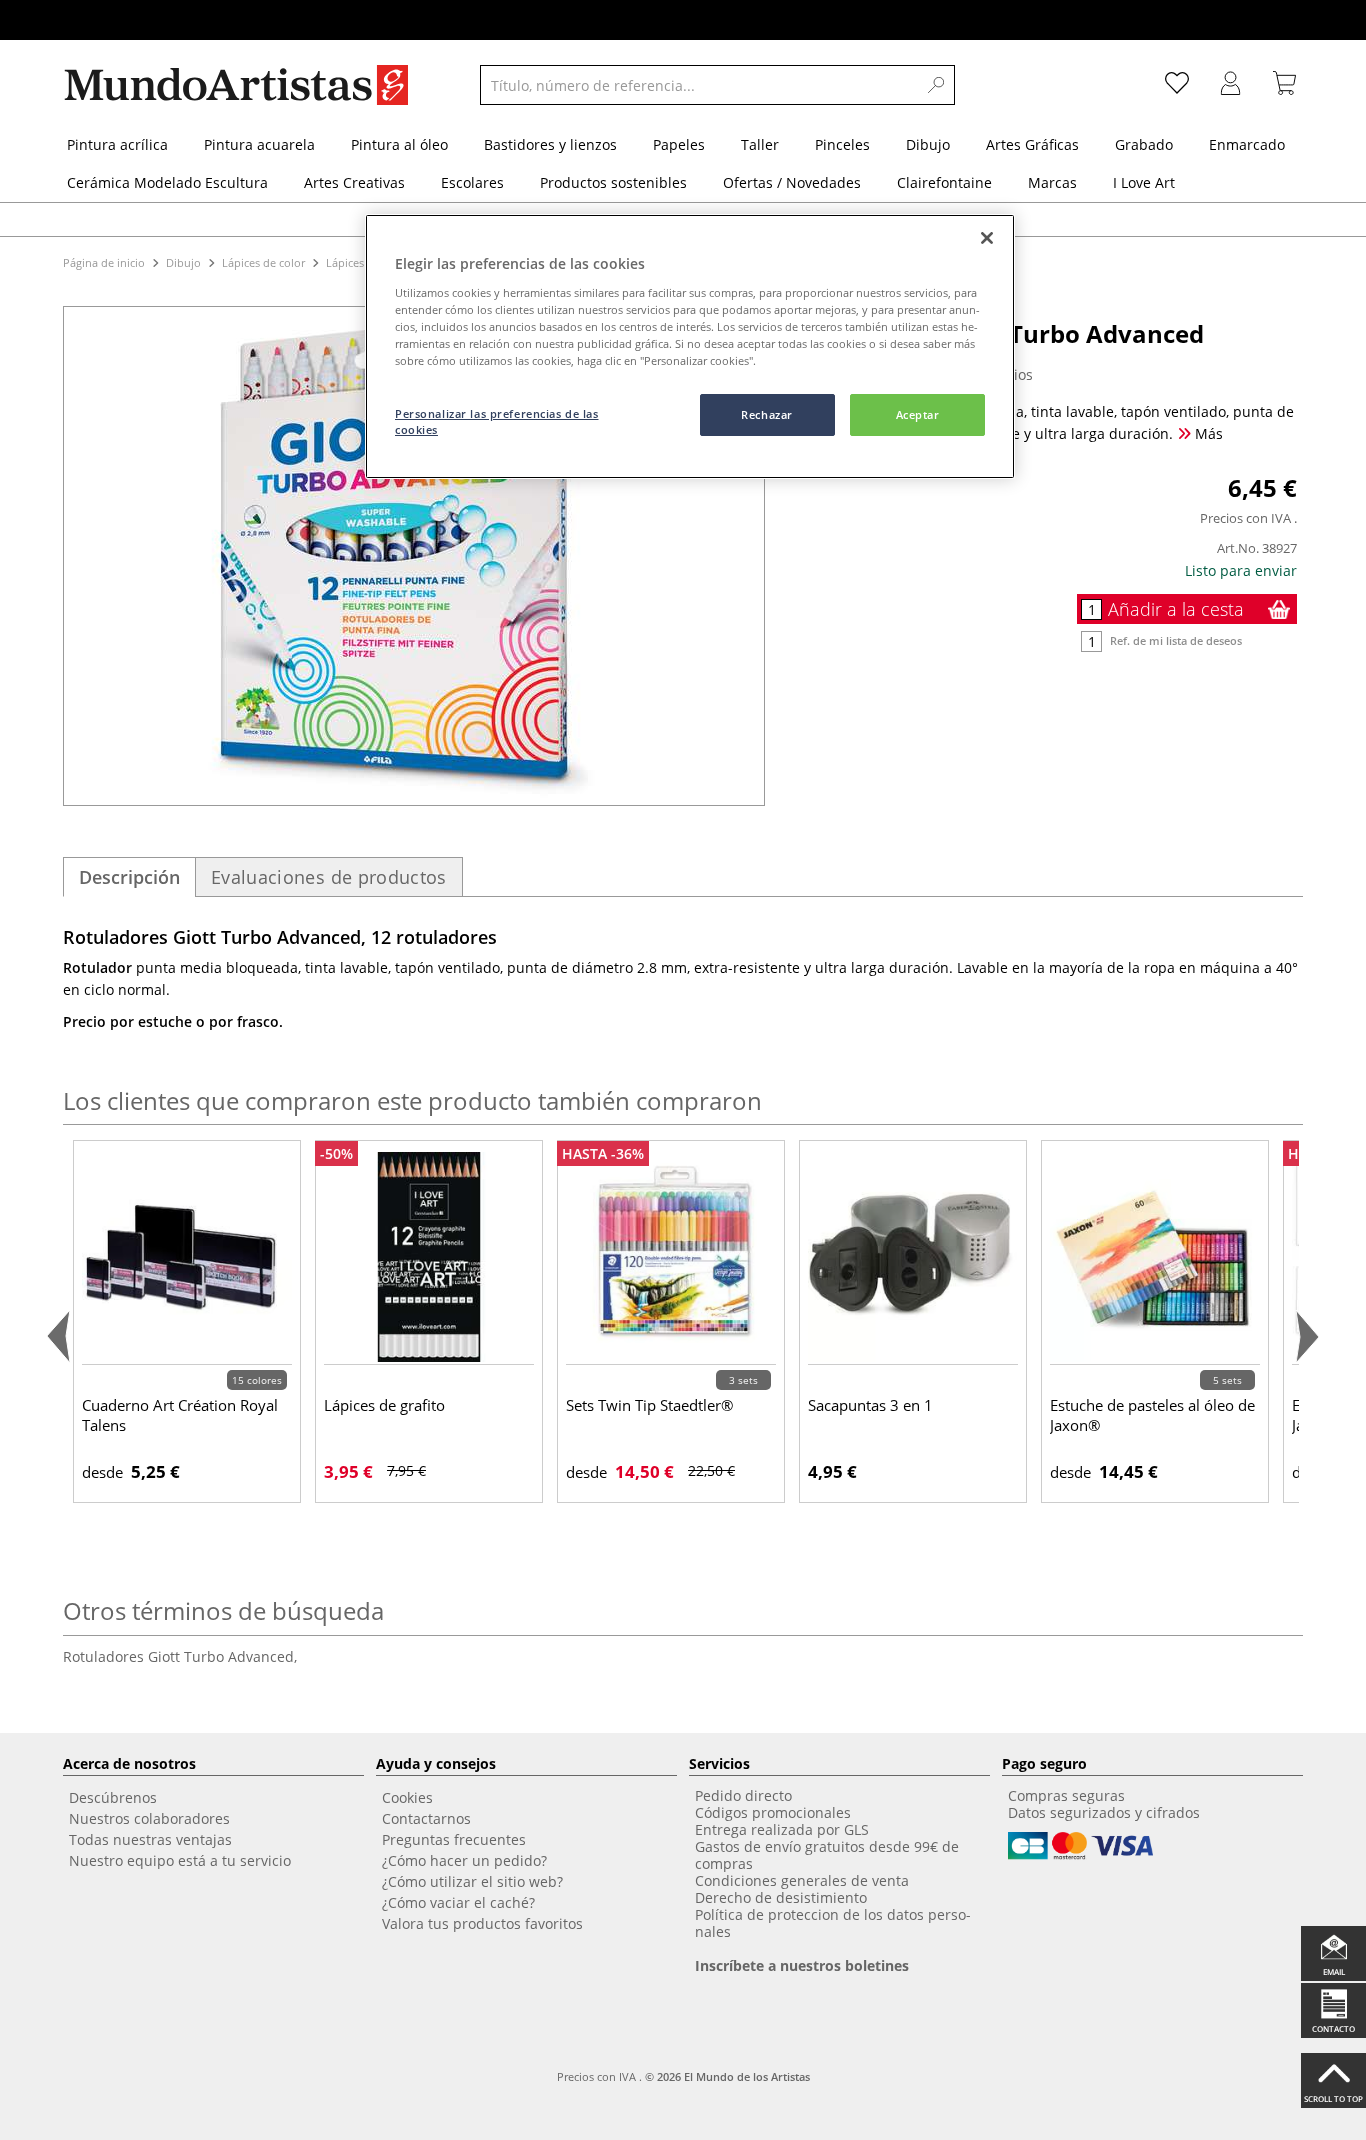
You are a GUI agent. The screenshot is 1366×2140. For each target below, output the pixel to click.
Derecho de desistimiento (781, 1897)
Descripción (129, 877)
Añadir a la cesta (1176, 609)
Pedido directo (743, 1795)
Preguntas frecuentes (454, 1839)
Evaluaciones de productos (329, 877)
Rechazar (767, 414)
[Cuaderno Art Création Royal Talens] (187, 1256)
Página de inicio (105, 262)
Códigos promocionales (773, 1812)
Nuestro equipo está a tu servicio (180, 1860)
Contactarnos (426, 1818)
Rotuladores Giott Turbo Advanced (180, 1656)
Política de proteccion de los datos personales (833, 1923)
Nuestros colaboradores (149, 1818)
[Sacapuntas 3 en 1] (913, 1256)
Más (1207, 433)
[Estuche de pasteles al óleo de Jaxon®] (1155, 1256)
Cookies (407, 1797)
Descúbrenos (113, 1797)
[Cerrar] (987, 238)
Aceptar (918, 414)
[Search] (937, 85)
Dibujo (183, 262)
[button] (62, 1336)
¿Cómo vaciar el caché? (458, 1902)
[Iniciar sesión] (1231, 85)
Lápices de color (263, 262)
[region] (690, 346)
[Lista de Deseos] (1177, 85)
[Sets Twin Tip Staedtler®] (671, 1256)
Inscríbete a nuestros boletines (802, 1965)
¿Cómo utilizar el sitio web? (472, 1881)
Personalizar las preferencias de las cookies (497, 421)
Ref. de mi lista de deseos (1176, 640)
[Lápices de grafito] (429, 1256)
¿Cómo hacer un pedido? (464, 1860)
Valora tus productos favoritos (482, 1923)
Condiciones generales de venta (802, 1880)
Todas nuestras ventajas (150, 1839)
